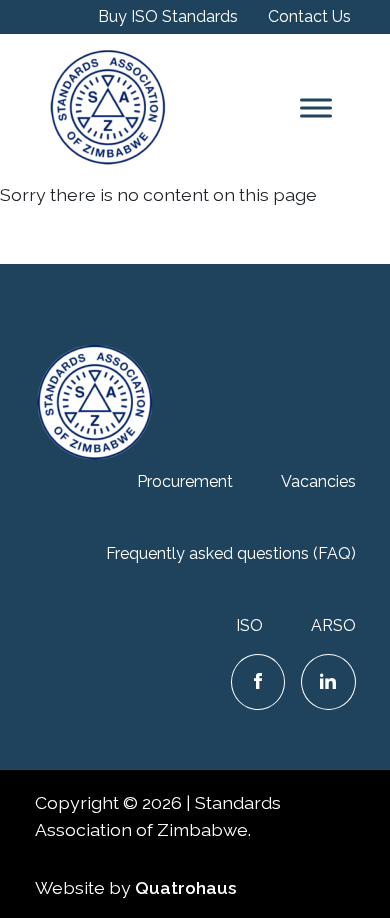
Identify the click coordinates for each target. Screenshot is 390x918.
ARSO (333, 625)
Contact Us (309, 16)
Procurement (185, 481)
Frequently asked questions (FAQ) (231, 553)
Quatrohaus (186, 887)
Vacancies (318, 481)
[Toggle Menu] (316, 107)
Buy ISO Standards (168, 16)
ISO (249, 625)
